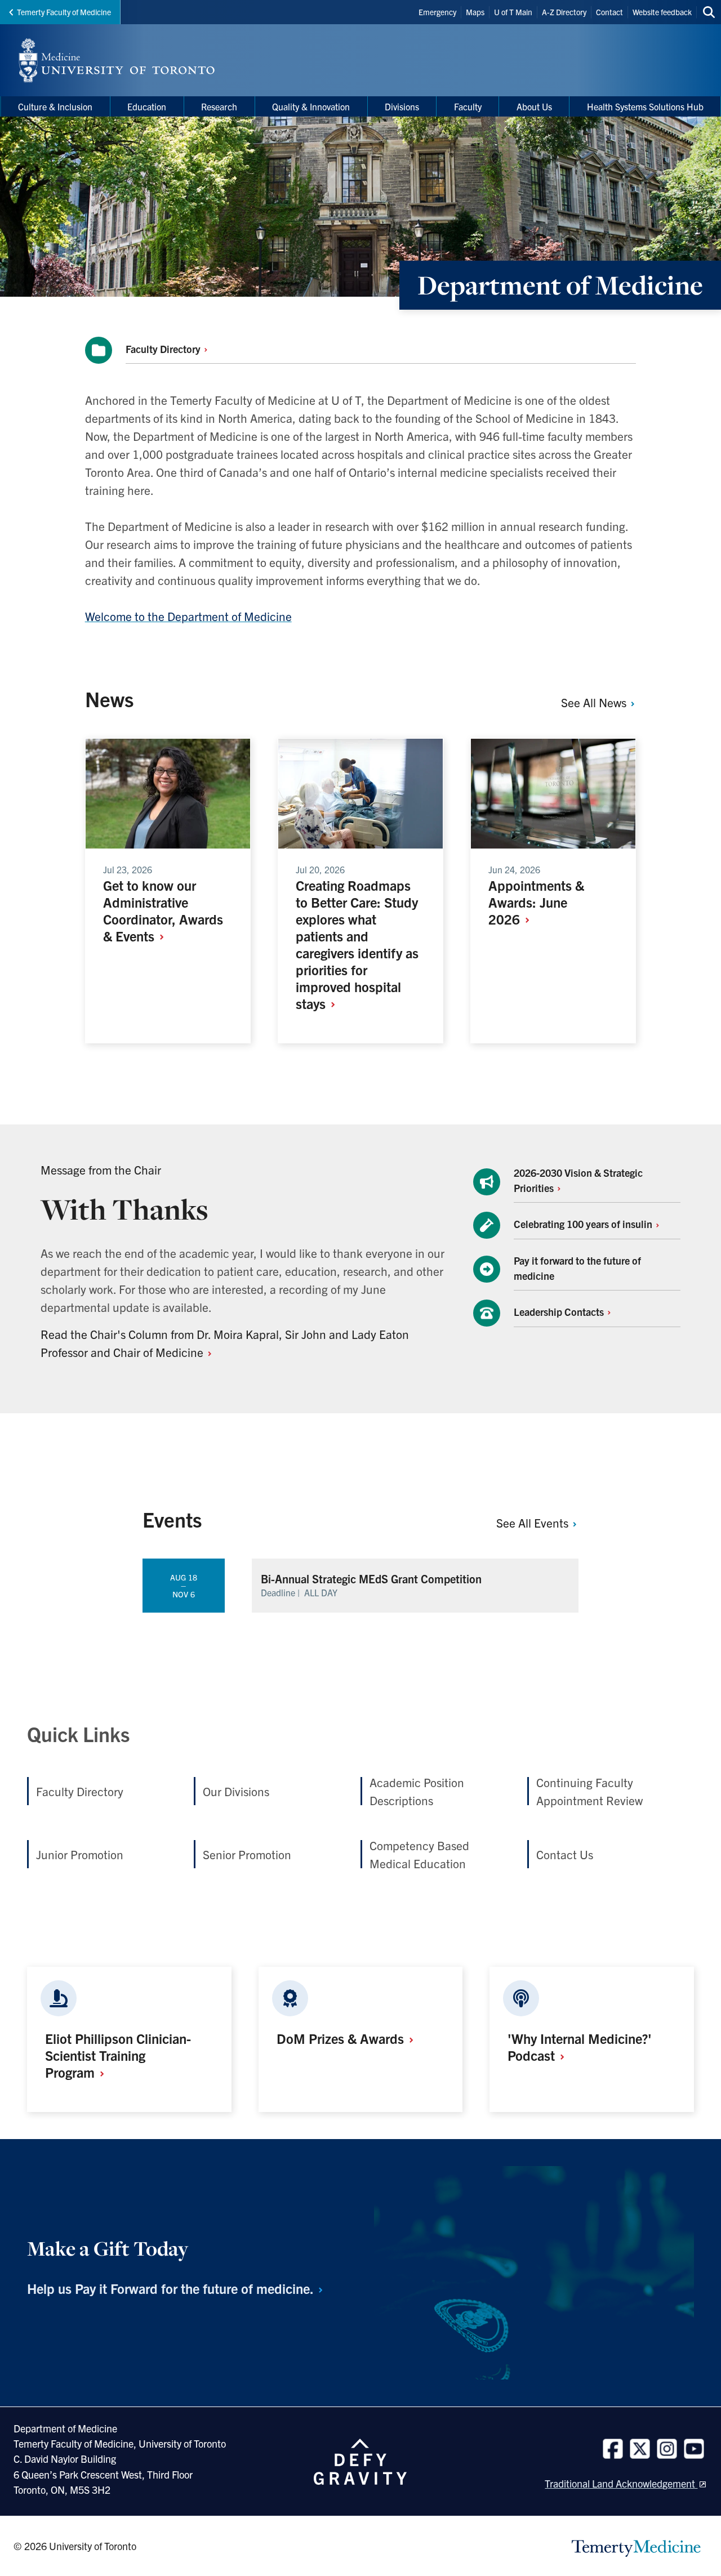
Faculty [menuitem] (468, 106)
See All (595, 702)
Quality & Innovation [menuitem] (311, 106)
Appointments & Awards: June (536, 902)
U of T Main (513, 12)
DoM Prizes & (342, 2038)
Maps (475, 12)
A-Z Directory (564, 12)
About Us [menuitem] (534, 106)
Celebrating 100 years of (584, 1224)
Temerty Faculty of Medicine (64, 12)
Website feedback (662, 12)
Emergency (437, 12)
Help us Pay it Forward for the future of (172, 2288)
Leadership (560, 1312)
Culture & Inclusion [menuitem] (55, 106)
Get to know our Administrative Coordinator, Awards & (163, 910)
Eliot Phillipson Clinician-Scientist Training (118, 2055)
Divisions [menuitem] (402, 106)
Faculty (164, 349)
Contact (609, 12)
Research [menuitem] (219, 106)
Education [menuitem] (147, 106)
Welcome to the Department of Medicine (188, 616)
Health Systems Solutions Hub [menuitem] (645, 106)
